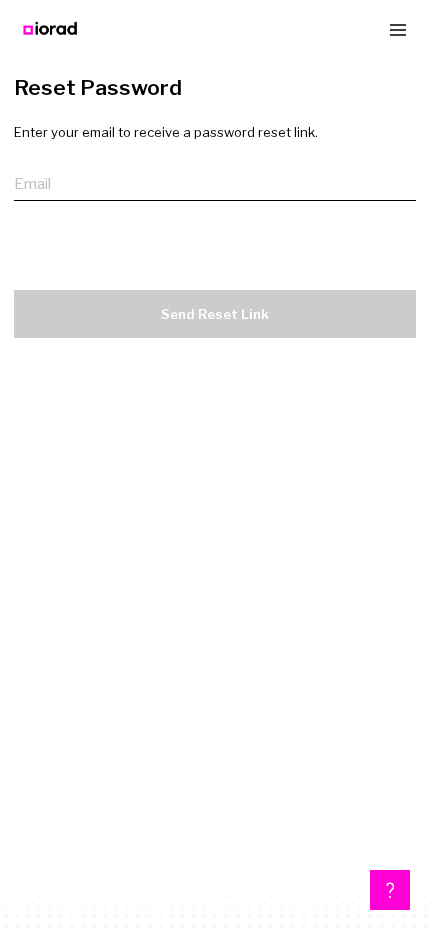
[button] (390, 890)
